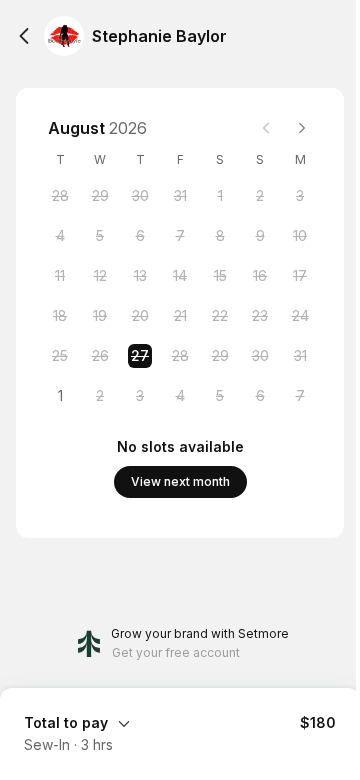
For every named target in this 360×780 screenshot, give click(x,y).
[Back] (24, 36)
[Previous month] (266, 128)
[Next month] (302, 128)
